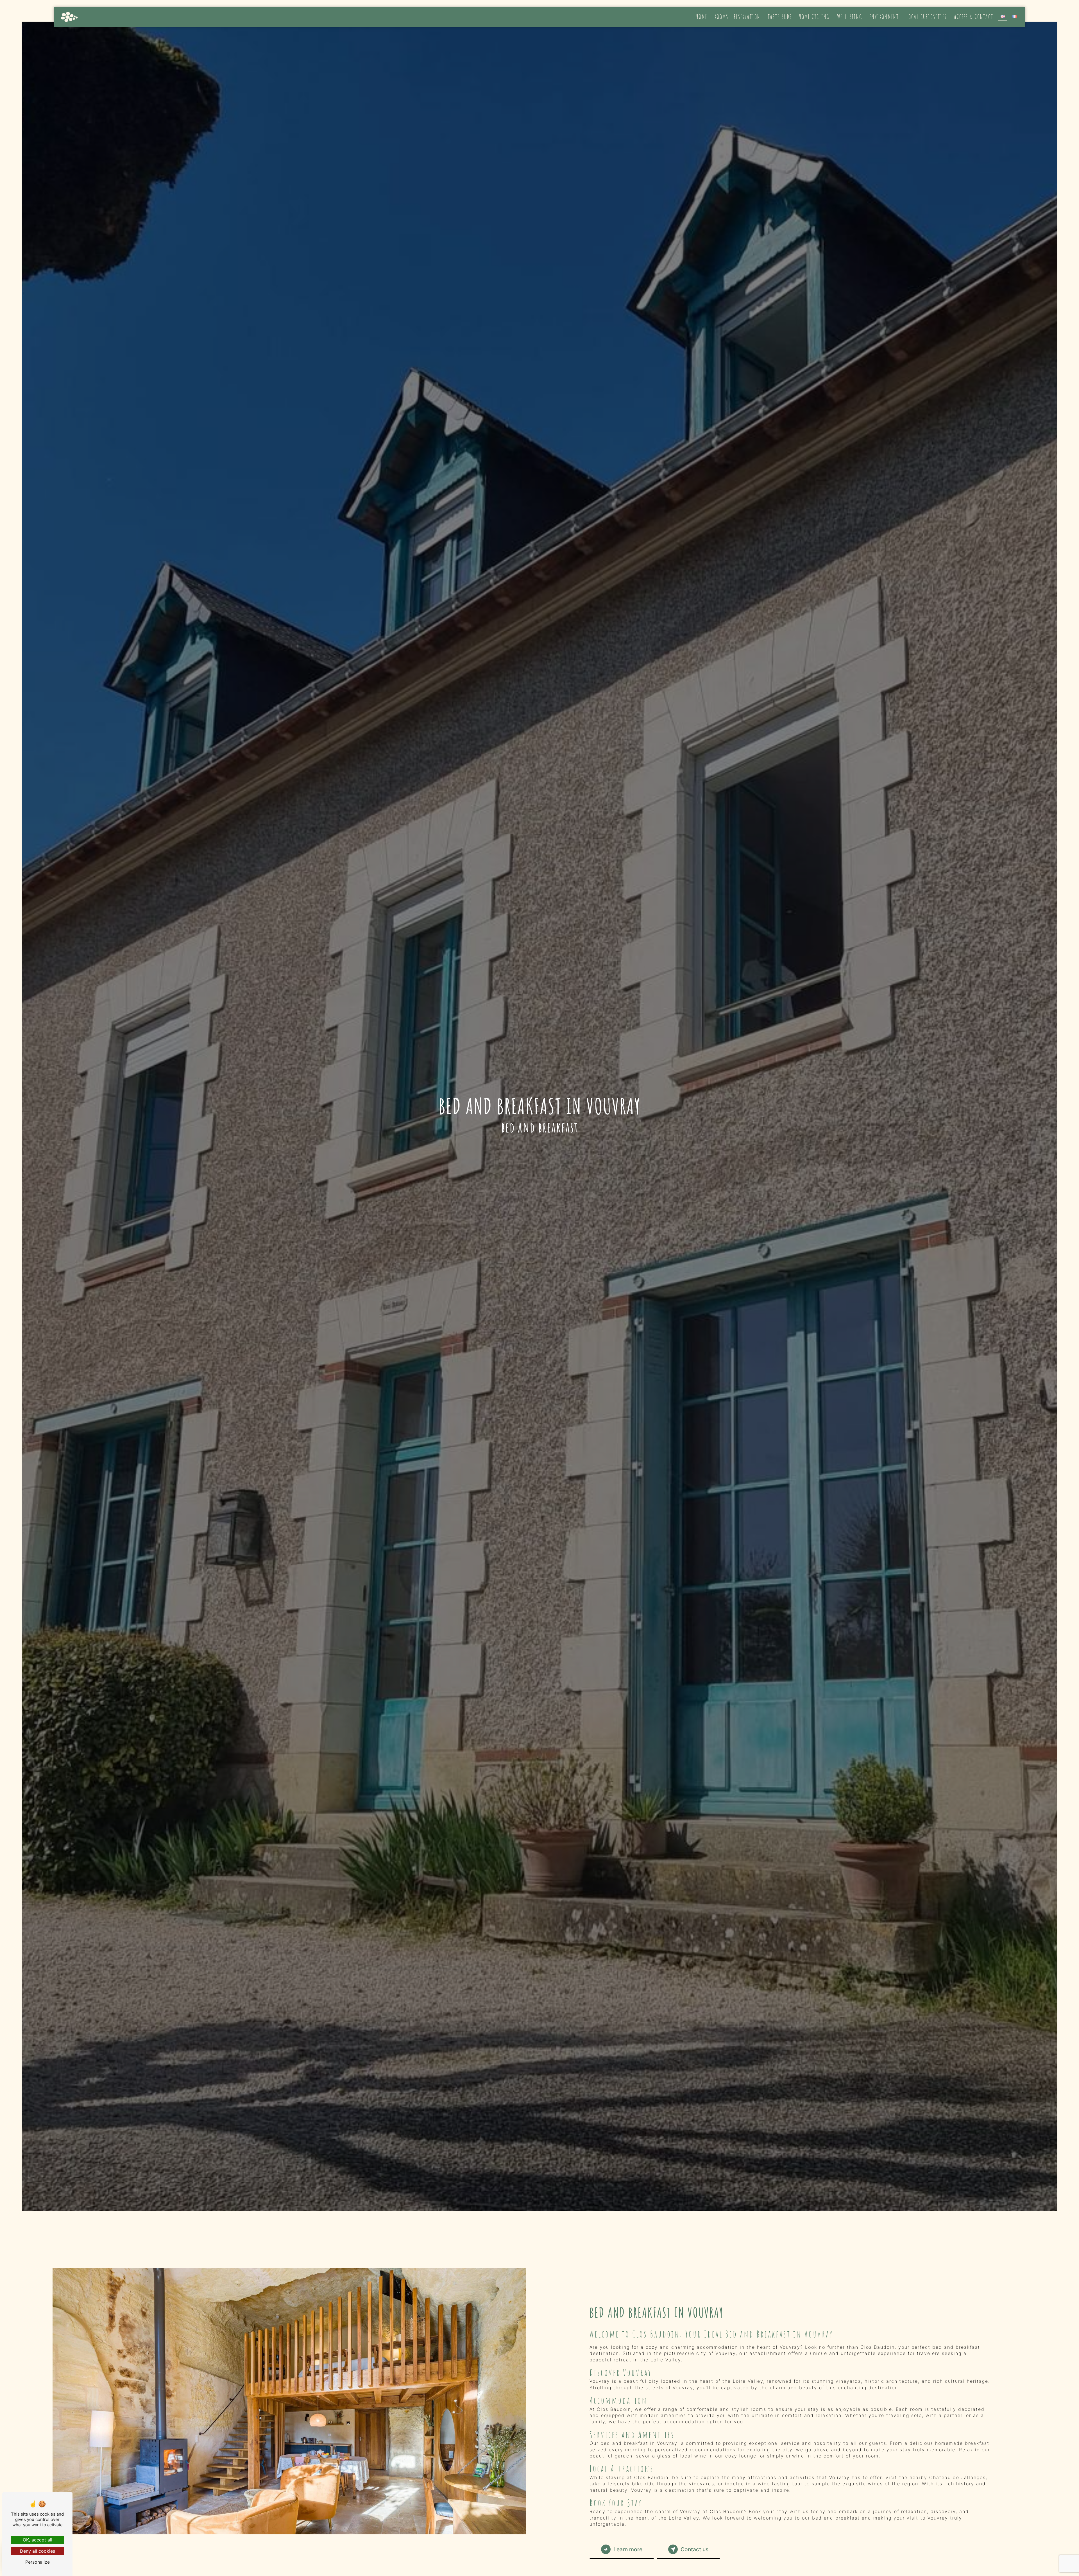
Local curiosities (926, 17)
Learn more (628, 2549)
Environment (884, 17)
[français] (1015, 17)
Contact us (694, 2549)
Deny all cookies (38, 2551)
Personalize (38, 2562)
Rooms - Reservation (737, 17)
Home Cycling (814, 17)
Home (702, 17)
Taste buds (780, 17)
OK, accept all (38, 2540)
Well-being (850, 17)
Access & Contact (974, 17)
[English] (1003, 17)
